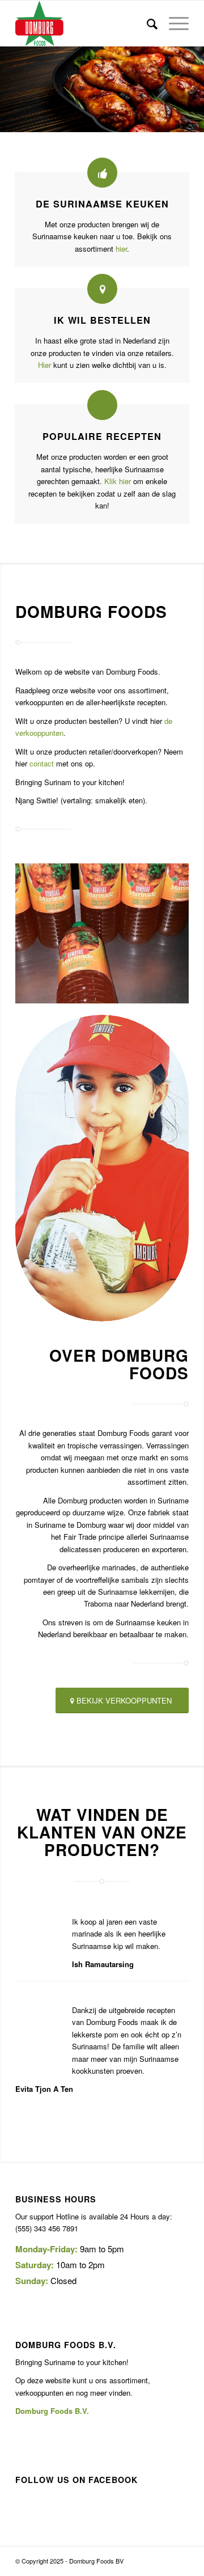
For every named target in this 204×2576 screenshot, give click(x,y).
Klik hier (118, 481)
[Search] (146, 23)
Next (194, 90)
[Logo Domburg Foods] (85, 23)
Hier (44, 365)
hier (121, 249)
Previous (10, 90)
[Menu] (173, 23)
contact (42, 763)
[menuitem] (146, 23)
